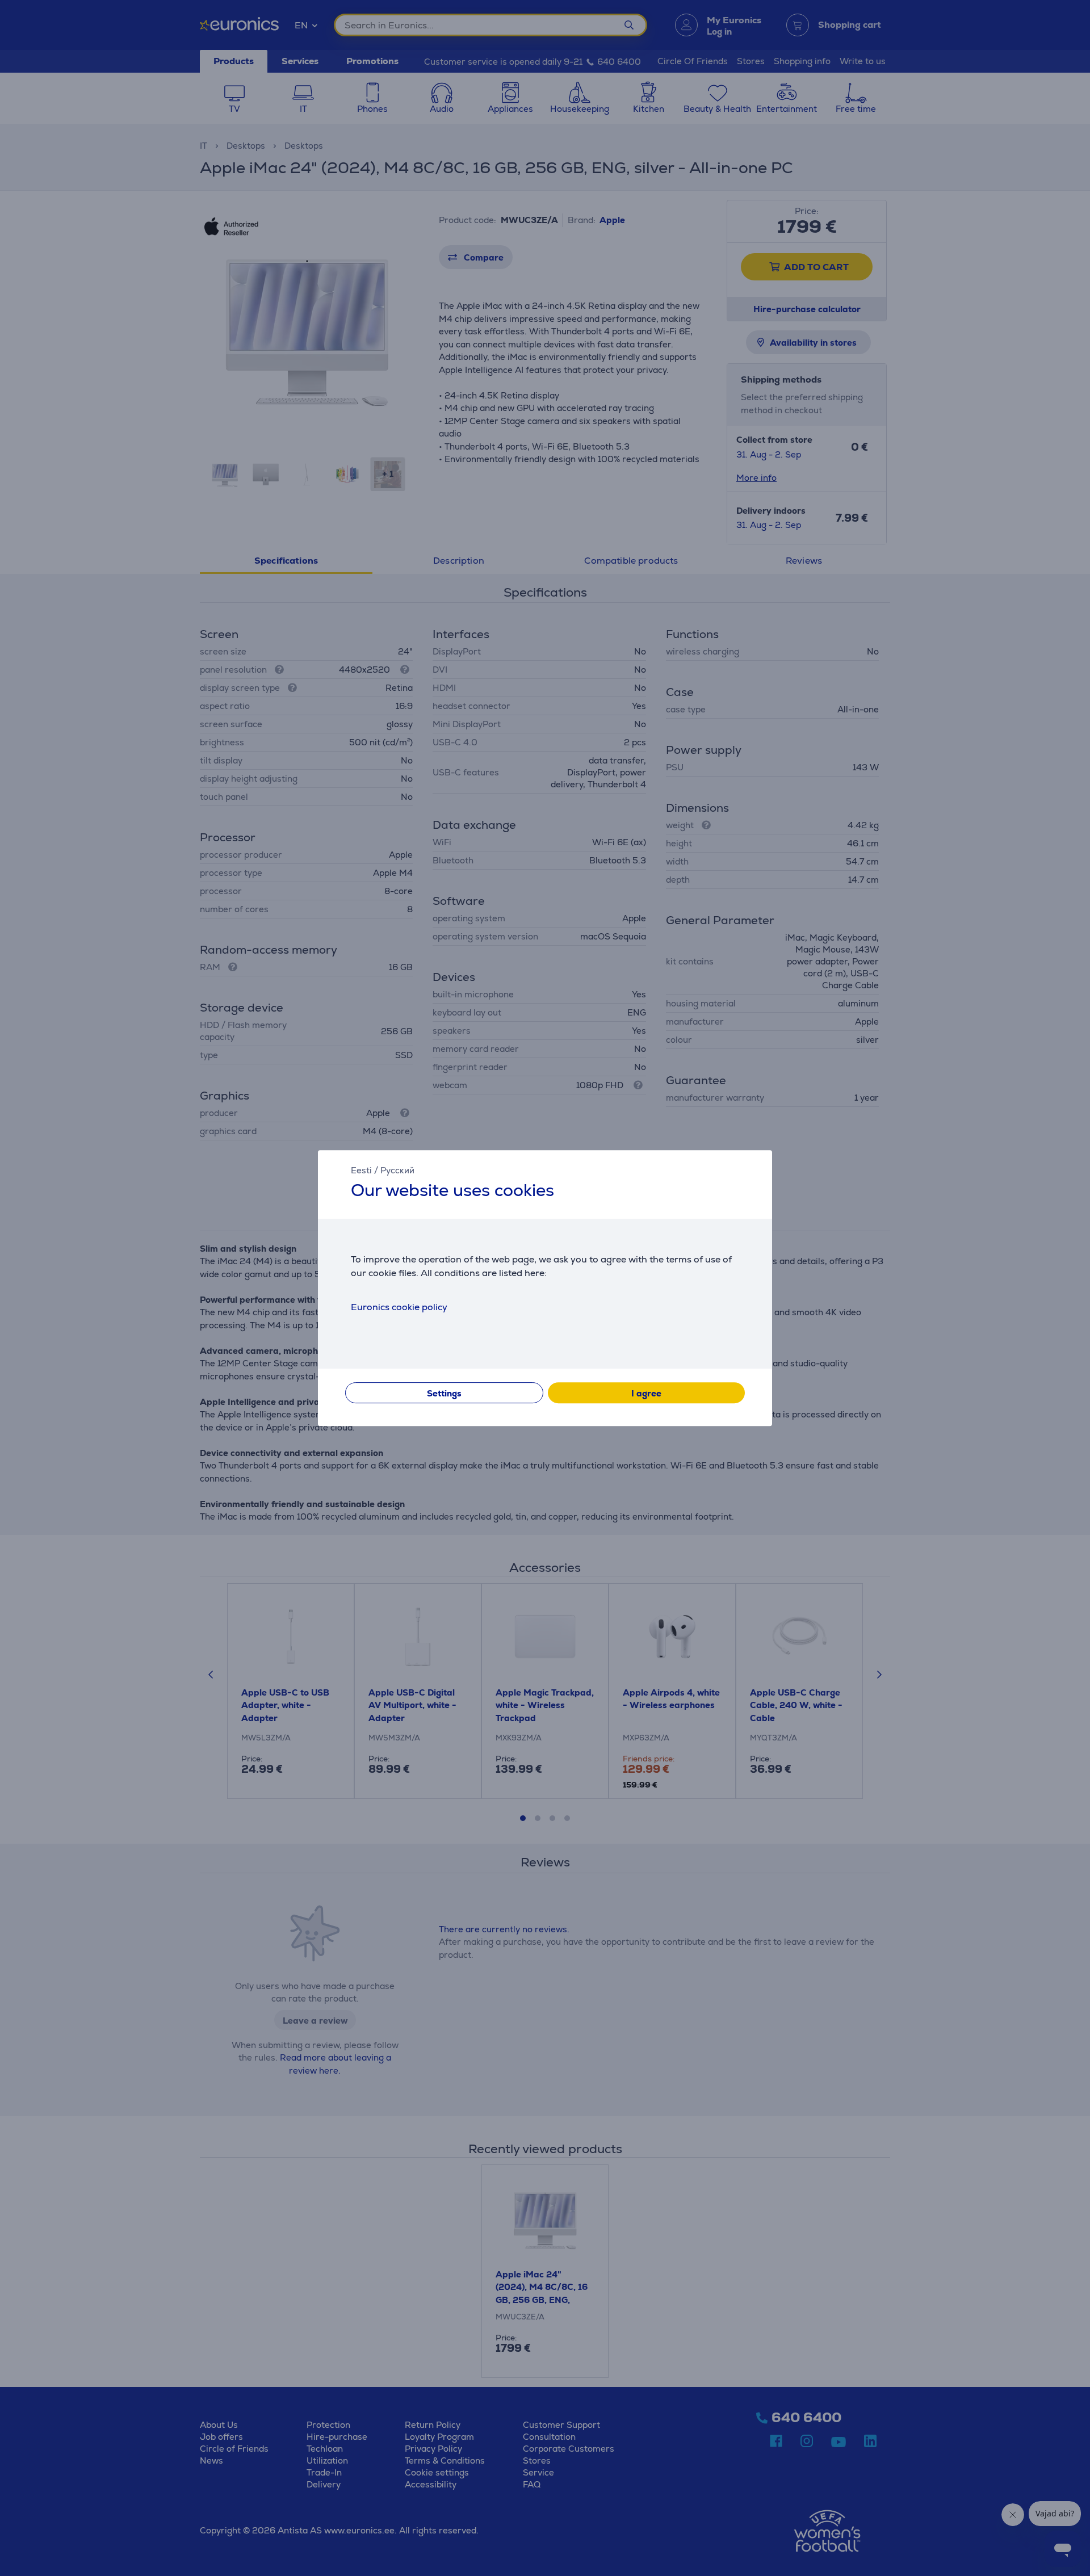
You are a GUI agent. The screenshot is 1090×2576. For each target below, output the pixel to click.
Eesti (361, 1170)
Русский (397, 1170)
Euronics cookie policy (399, 1307)
